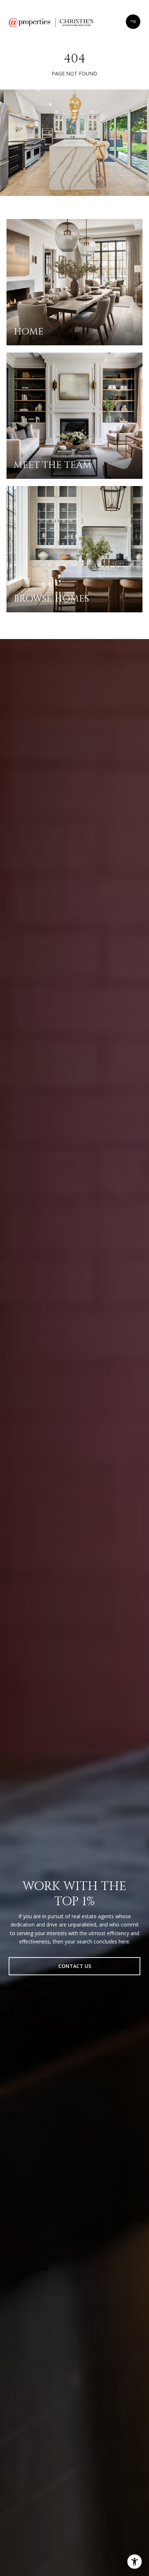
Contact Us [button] (75, 1966)
